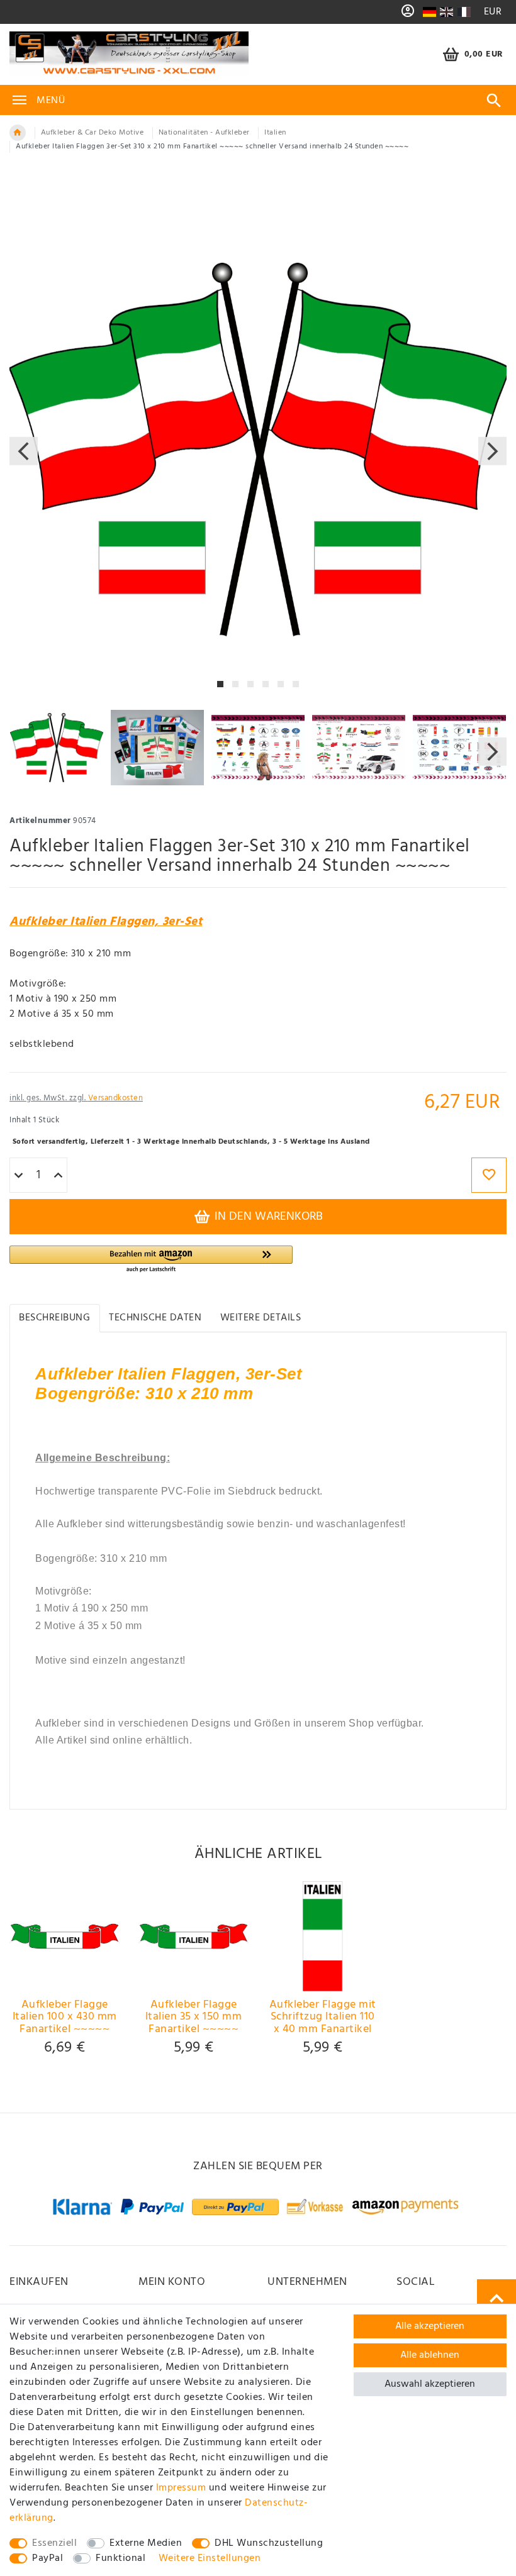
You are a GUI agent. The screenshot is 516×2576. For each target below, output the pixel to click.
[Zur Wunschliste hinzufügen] (489, 1175)
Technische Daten (155, 1318)
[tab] (55, 1318)
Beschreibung (54, 1318)
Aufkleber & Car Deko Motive (93, 133)
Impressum (181, 2488)
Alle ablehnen (430, 2355)
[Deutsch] (429, 12)
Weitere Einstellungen (210, 2558)
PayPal (48, 2558)
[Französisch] (464, 12)
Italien (275, 133)
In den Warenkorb (267, 1217)
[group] (64, 1936)
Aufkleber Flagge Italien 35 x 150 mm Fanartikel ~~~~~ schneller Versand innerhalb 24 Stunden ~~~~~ (194, 2017)
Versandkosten (116, 1098)
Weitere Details (261, 1318)
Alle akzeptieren (430, 2326)
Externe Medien (146, 2543)
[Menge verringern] (19, 1176)
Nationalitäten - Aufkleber (204, 133)
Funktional (121, 2558)
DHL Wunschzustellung (269, 2543)
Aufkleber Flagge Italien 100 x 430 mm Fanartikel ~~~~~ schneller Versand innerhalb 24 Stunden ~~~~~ (65, 2017)
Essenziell (54, 2543)
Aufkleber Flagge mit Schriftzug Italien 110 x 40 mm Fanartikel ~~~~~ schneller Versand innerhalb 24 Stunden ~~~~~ (322, 2017)
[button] (151, 1260)
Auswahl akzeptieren (430, 2384)
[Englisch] (446, 12)
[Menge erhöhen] (58, 1176)
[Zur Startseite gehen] (18, 133)
